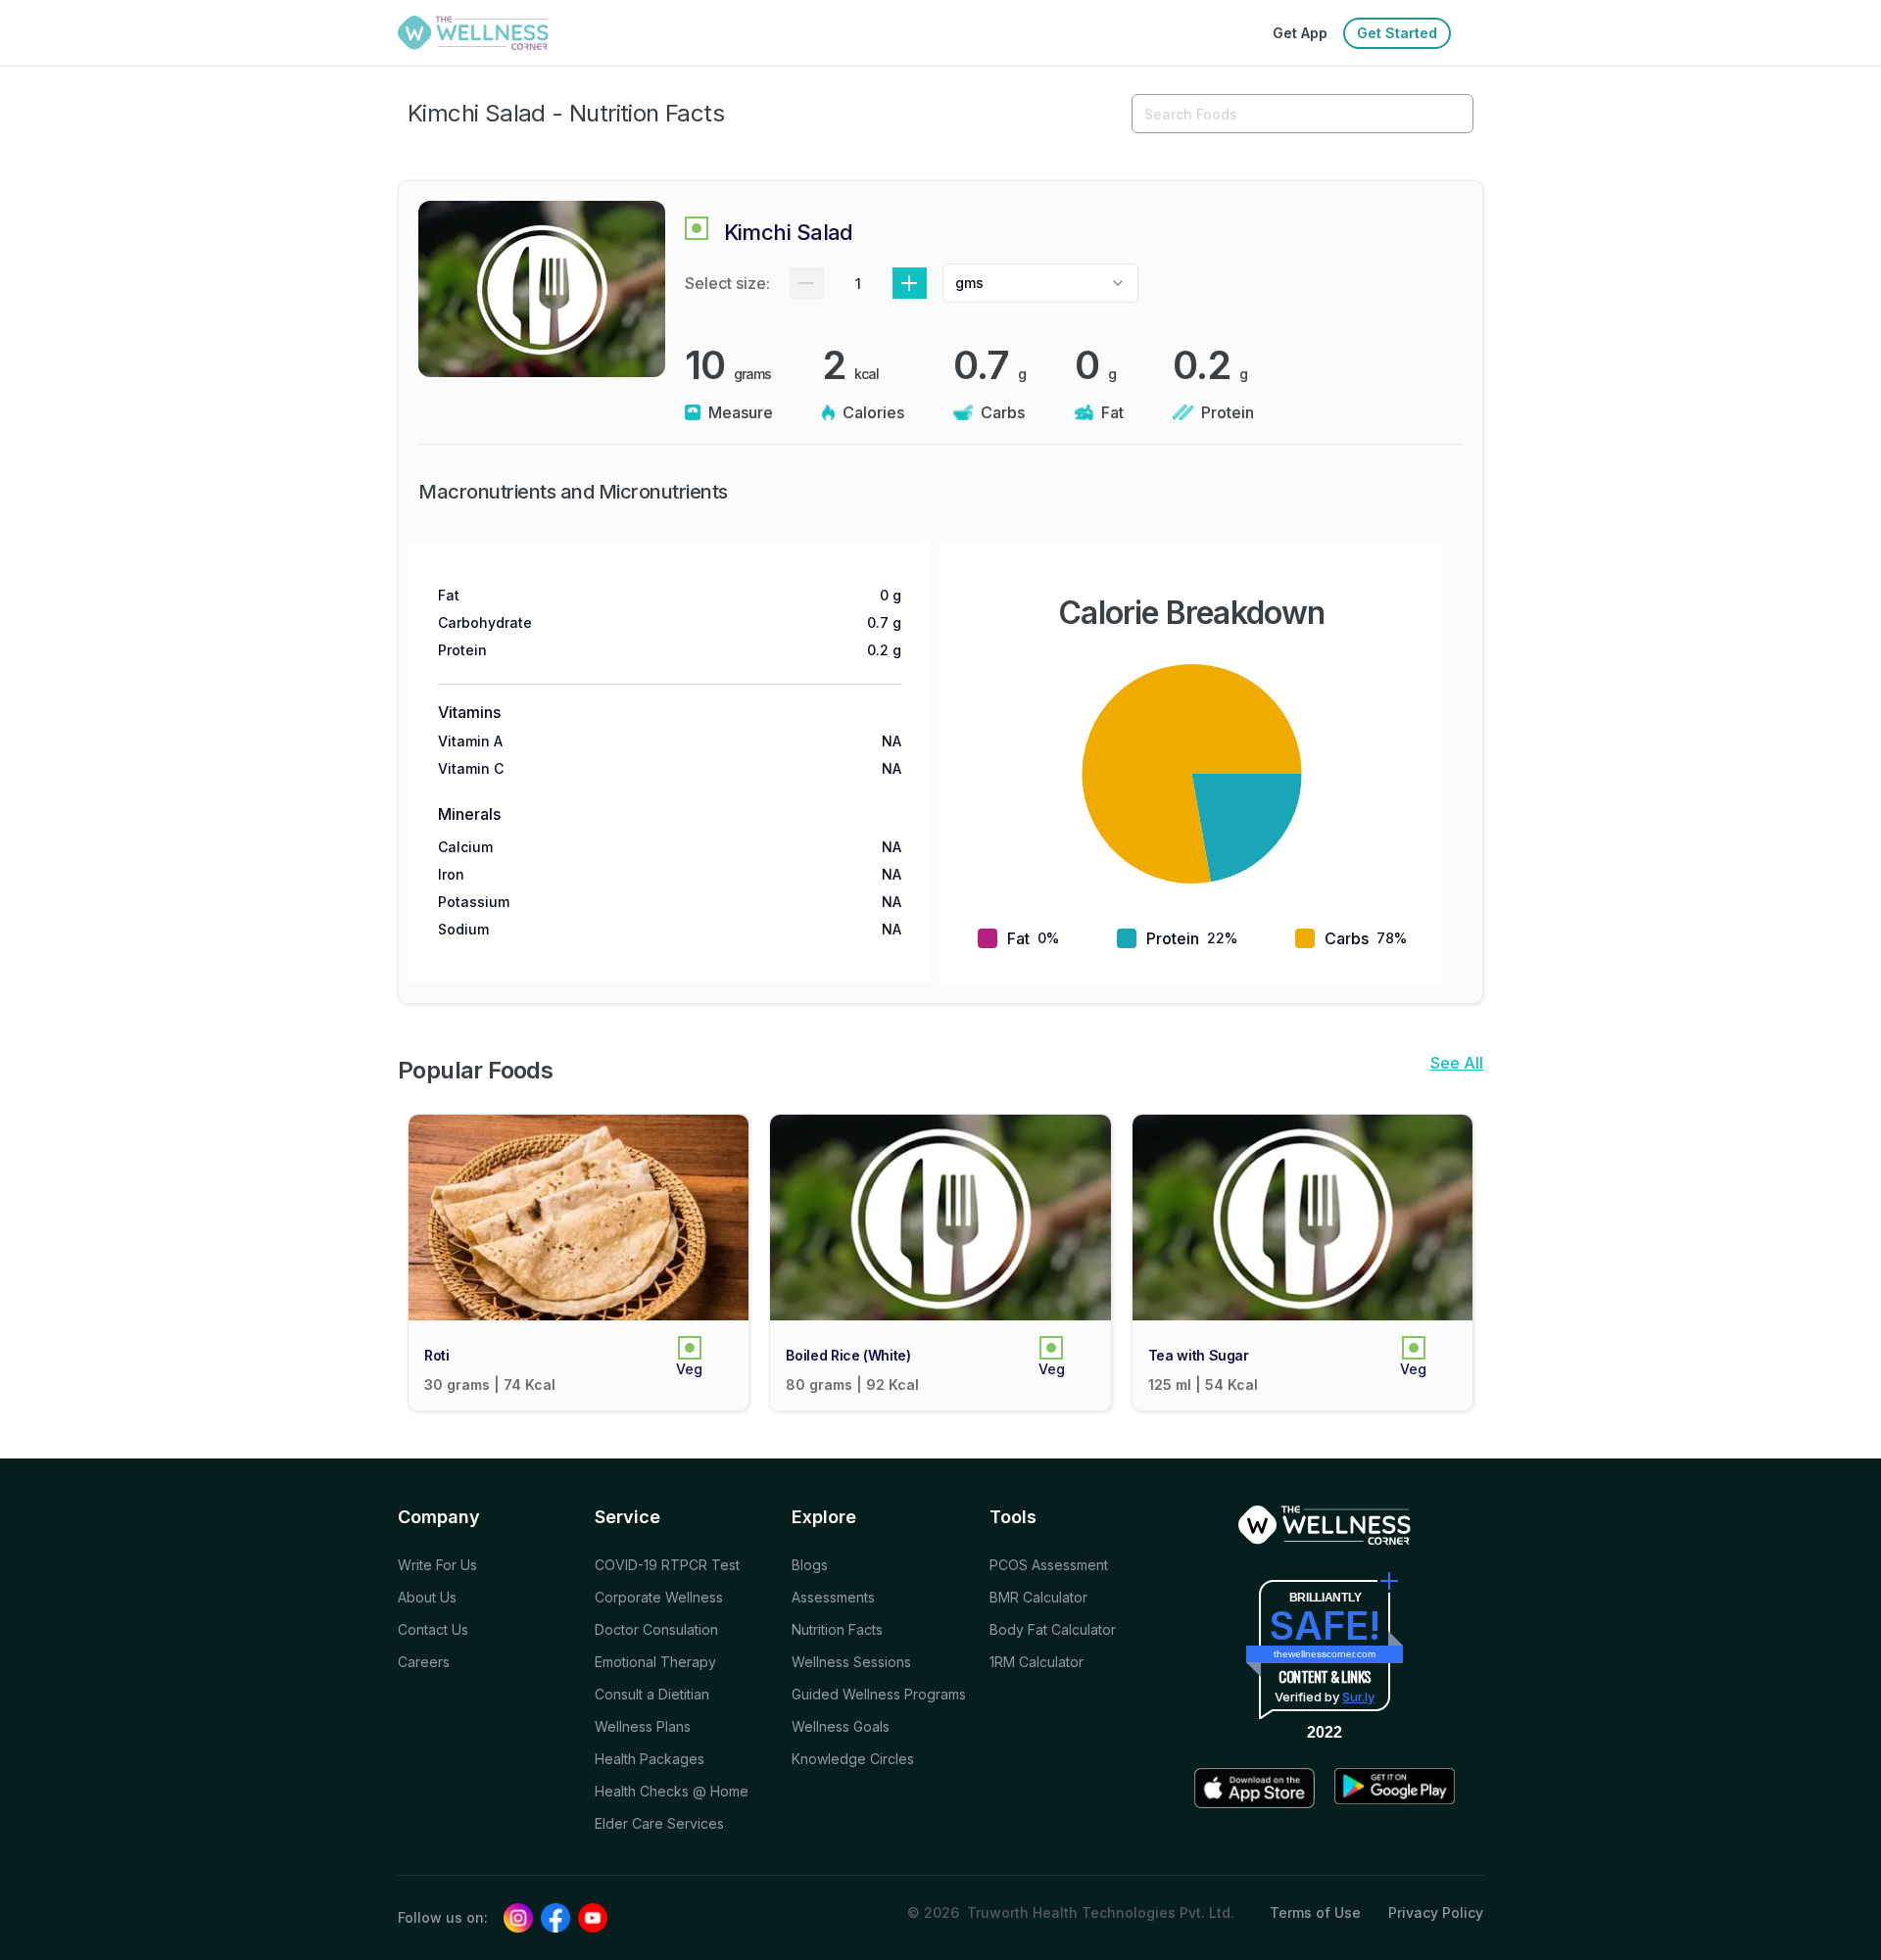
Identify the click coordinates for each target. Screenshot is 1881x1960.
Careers (424, 1662)
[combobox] (1040, 283)
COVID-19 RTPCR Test (667, 1565)
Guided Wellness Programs (879, 1694)
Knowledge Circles (853, 1759)
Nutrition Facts (837, 1629)
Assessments (833, 1597)
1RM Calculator (1037, 1662)
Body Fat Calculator (1053, 1629)
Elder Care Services (659, 1823)
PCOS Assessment (1049, 1565)
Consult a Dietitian (652, 1694)
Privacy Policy (1436, 1912)
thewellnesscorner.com (1325, 1654)
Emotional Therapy (655, 1662)
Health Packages (650, 1759)
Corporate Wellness (659, 1597)
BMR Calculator (1038, 1597)
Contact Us (433, 1629)
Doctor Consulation (656, 1629)
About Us (427, 1597)
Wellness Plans (643, 1726)
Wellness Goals (841, 1726)
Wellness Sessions (851, 1662)
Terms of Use (1315, 1912)
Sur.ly (1358, 1697)
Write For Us (437, 1565)
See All (1457, 1063)
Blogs (810, 1565)
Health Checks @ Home (672, 1791)
